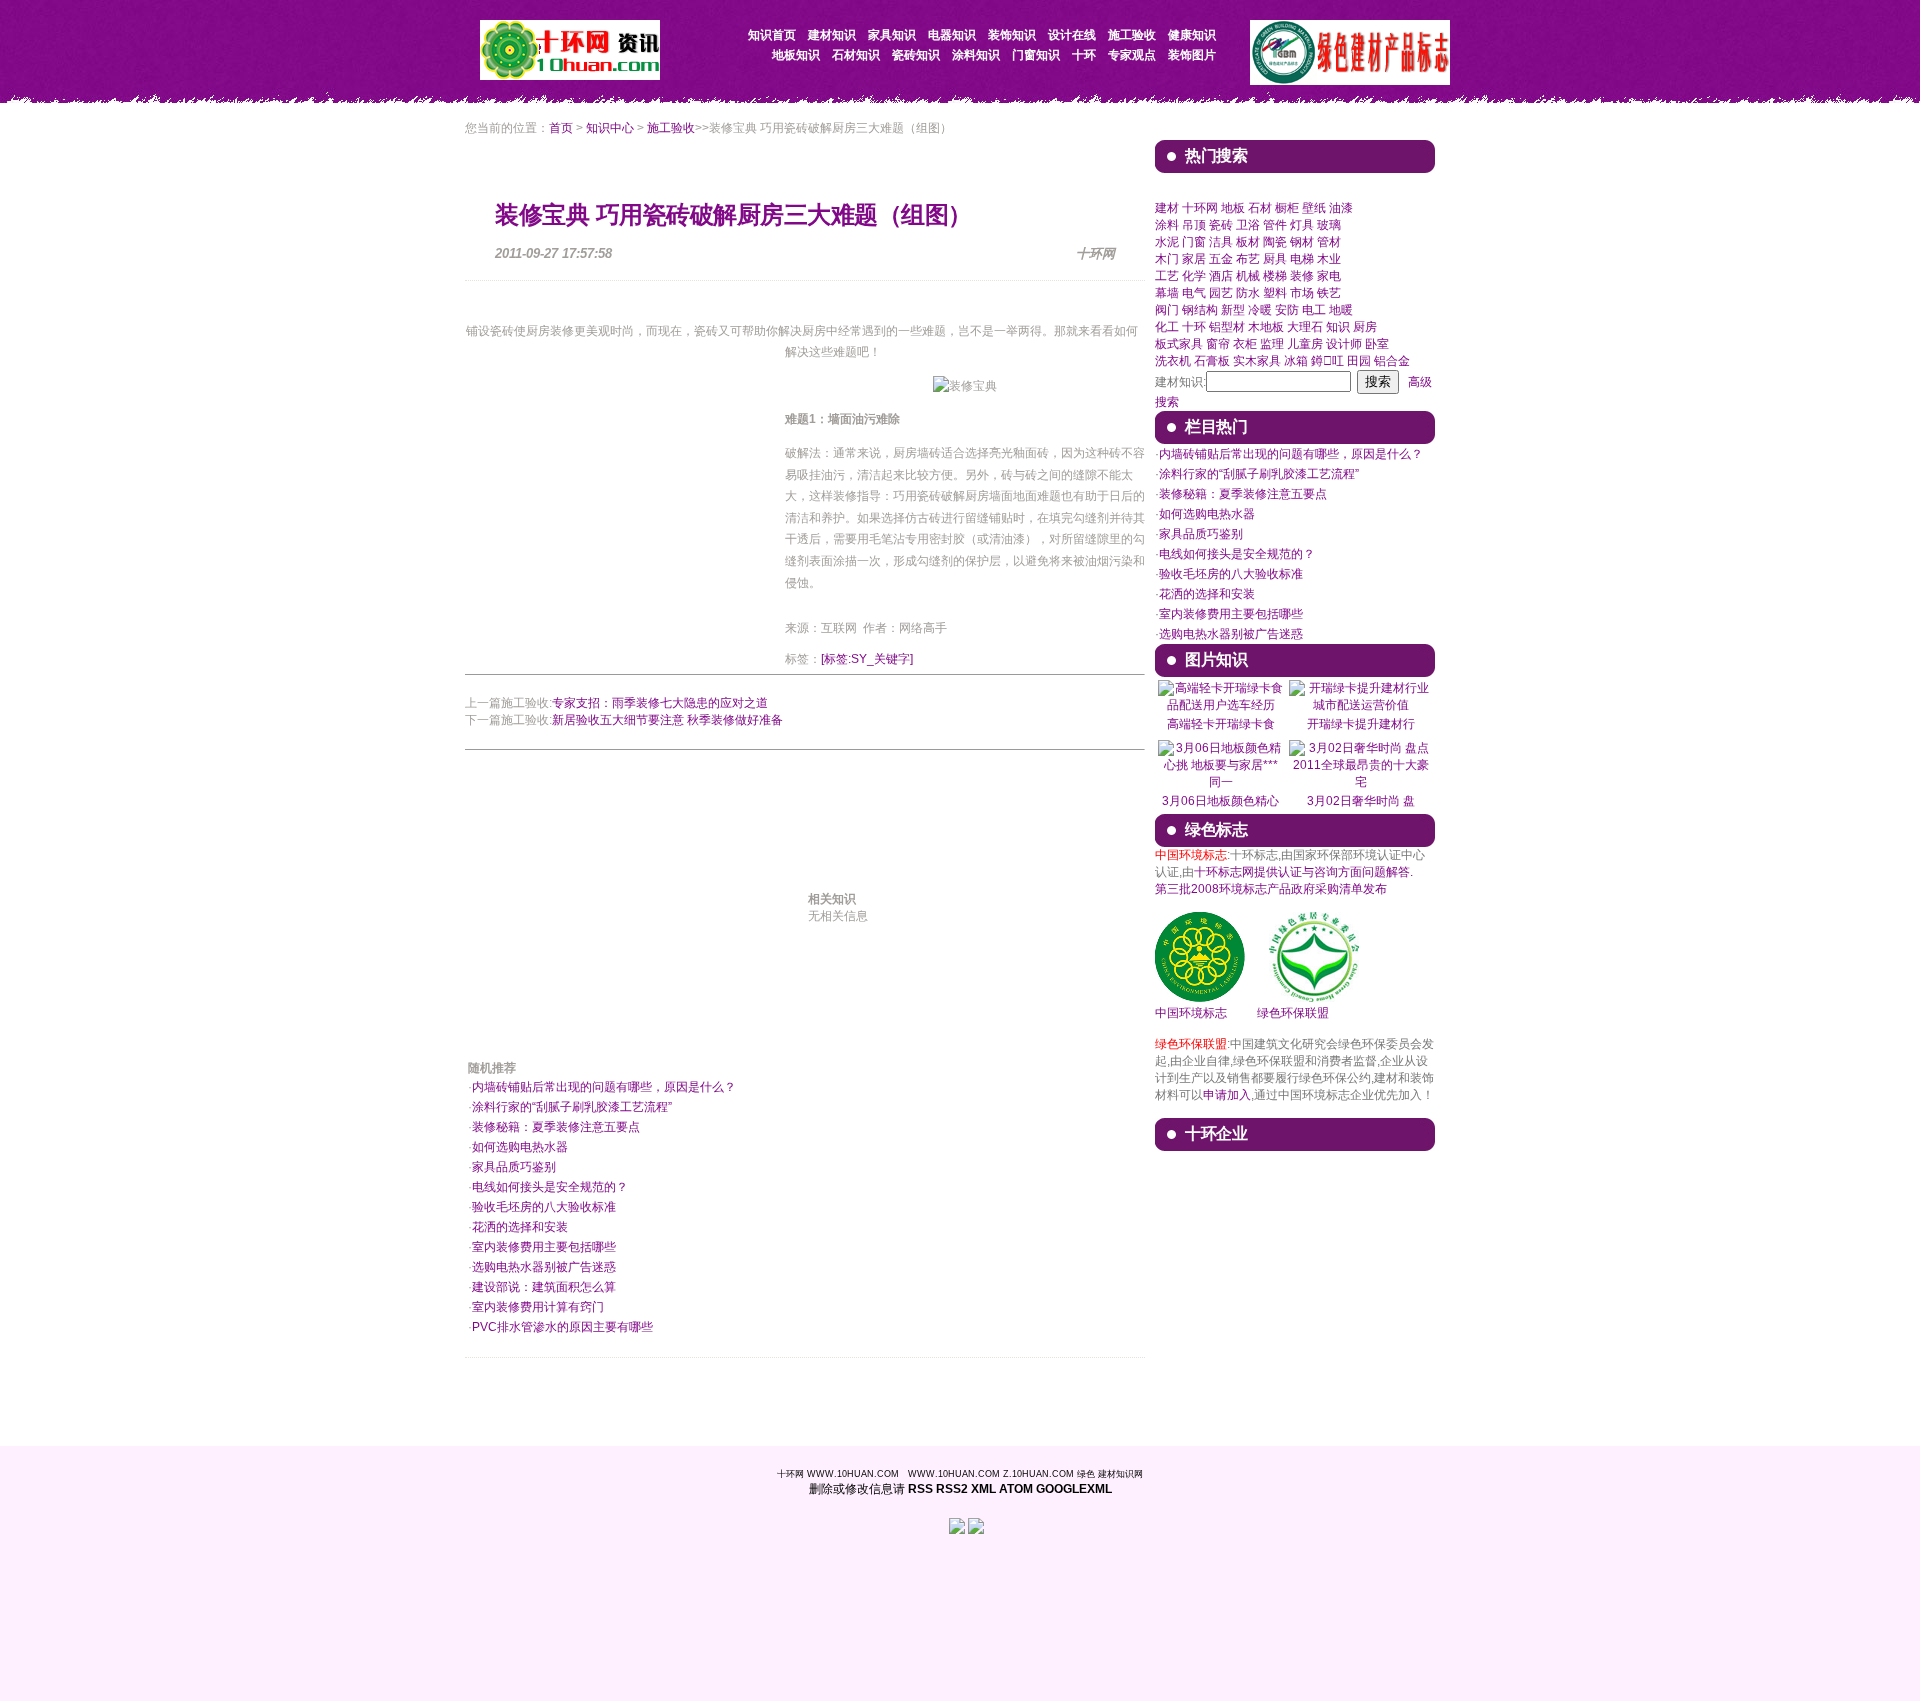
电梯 (1302, 259)
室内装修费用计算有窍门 (538, 1307)
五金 (1221, 259)
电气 (1194, 293)
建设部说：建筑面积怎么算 (544, 1287)
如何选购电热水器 (520, 1147)
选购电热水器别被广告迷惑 (544, 1267)
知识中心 (610, 128)
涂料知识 (976, 55)
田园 (1359, 361)
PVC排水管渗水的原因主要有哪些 (562, 1327)
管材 (1329, 242)
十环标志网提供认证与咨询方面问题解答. (1303, 872)
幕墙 (1167, 293)
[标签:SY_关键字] (867, 659)
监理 (1272, 344)
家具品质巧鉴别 (514, 1167)
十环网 (1200, 208)
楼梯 (1275, 276)
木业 (1329, 259)
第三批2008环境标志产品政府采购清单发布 (1271, 889)
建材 (1167, 208)
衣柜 (1245, 344)
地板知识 (796, 55)
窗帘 (1218, 344)
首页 (561, 128)
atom (1016, 1489)
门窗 (1194, 242)
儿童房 (1305, 344)
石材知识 (856, 55)
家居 (1194, 259)
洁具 (1221, 242)
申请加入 (1227, 1095)
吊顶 (1194, 225)
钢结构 (1200, 310)
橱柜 (1287, 208)
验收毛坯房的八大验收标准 (544, 1207)
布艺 (1248, 259)
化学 (1194, 276)
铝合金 (1392, 361)
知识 (1338, 327)
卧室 (1377, 344)
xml (983, 1489)
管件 (1275, 225)
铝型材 (1227, 327)
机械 (1248, 276)
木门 (1167, 259)
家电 (1329, 276)
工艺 (1167, 276)
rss (920, 1489)
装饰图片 (1192, 55)
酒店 (1221, 276)
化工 (1167, 327)
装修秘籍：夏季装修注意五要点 (556, 1127)
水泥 (1167, 242)
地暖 (1341, 310)
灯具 (1302, 225)
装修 (1302, 276)
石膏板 (1212, 361)
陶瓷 (1275, 242)
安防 (1287, 310)
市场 (1302, 293)
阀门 (1167, 310)
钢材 (1302, 242)
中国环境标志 (1191, 1013)
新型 (1233, 310)
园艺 (1221, 293)
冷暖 (1260, 310)
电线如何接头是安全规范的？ (550, 1187)
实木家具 (1257, 361)
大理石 (1305, 327)
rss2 (952, 1489)
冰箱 (1296, 361)
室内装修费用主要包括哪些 (544, 1247)
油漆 (1341, 208)
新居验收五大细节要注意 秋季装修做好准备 (667, 720)
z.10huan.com (1038, 1474)
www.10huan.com (853, 1474)
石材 (1260, 208)
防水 (1248, 293)
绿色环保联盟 (1293, 1013)
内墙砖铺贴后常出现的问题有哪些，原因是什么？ (604, 1087)
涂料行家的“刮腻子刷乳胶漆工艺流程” (572, 1107)
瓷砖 (1221, 225)
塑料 (1275, 293)
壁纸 (1314, 208)
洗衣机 (1173, 361)
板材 (1248, 242)
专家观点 (1132, 55)
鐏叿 (1327, 361)
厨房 (1365, 327)
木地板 (1266, 327)
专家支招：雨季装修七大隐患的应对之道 (660, 703)
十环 (1084, 55)
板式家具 (1179, 344)
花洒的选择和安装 (520, 1227)
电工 (1314, 310)
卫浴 (1248, 225)
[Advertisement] (633, 513)
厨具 (1275, 259)
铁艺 (1329, 293)
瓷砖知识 (916, 55)
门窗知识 (1036, 55)
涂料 (1167, 225)
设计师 (1344, 344)
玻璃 (1329, 225)
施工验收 (671, 128)
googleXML (1074, 1489)
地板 (1233, 208)
